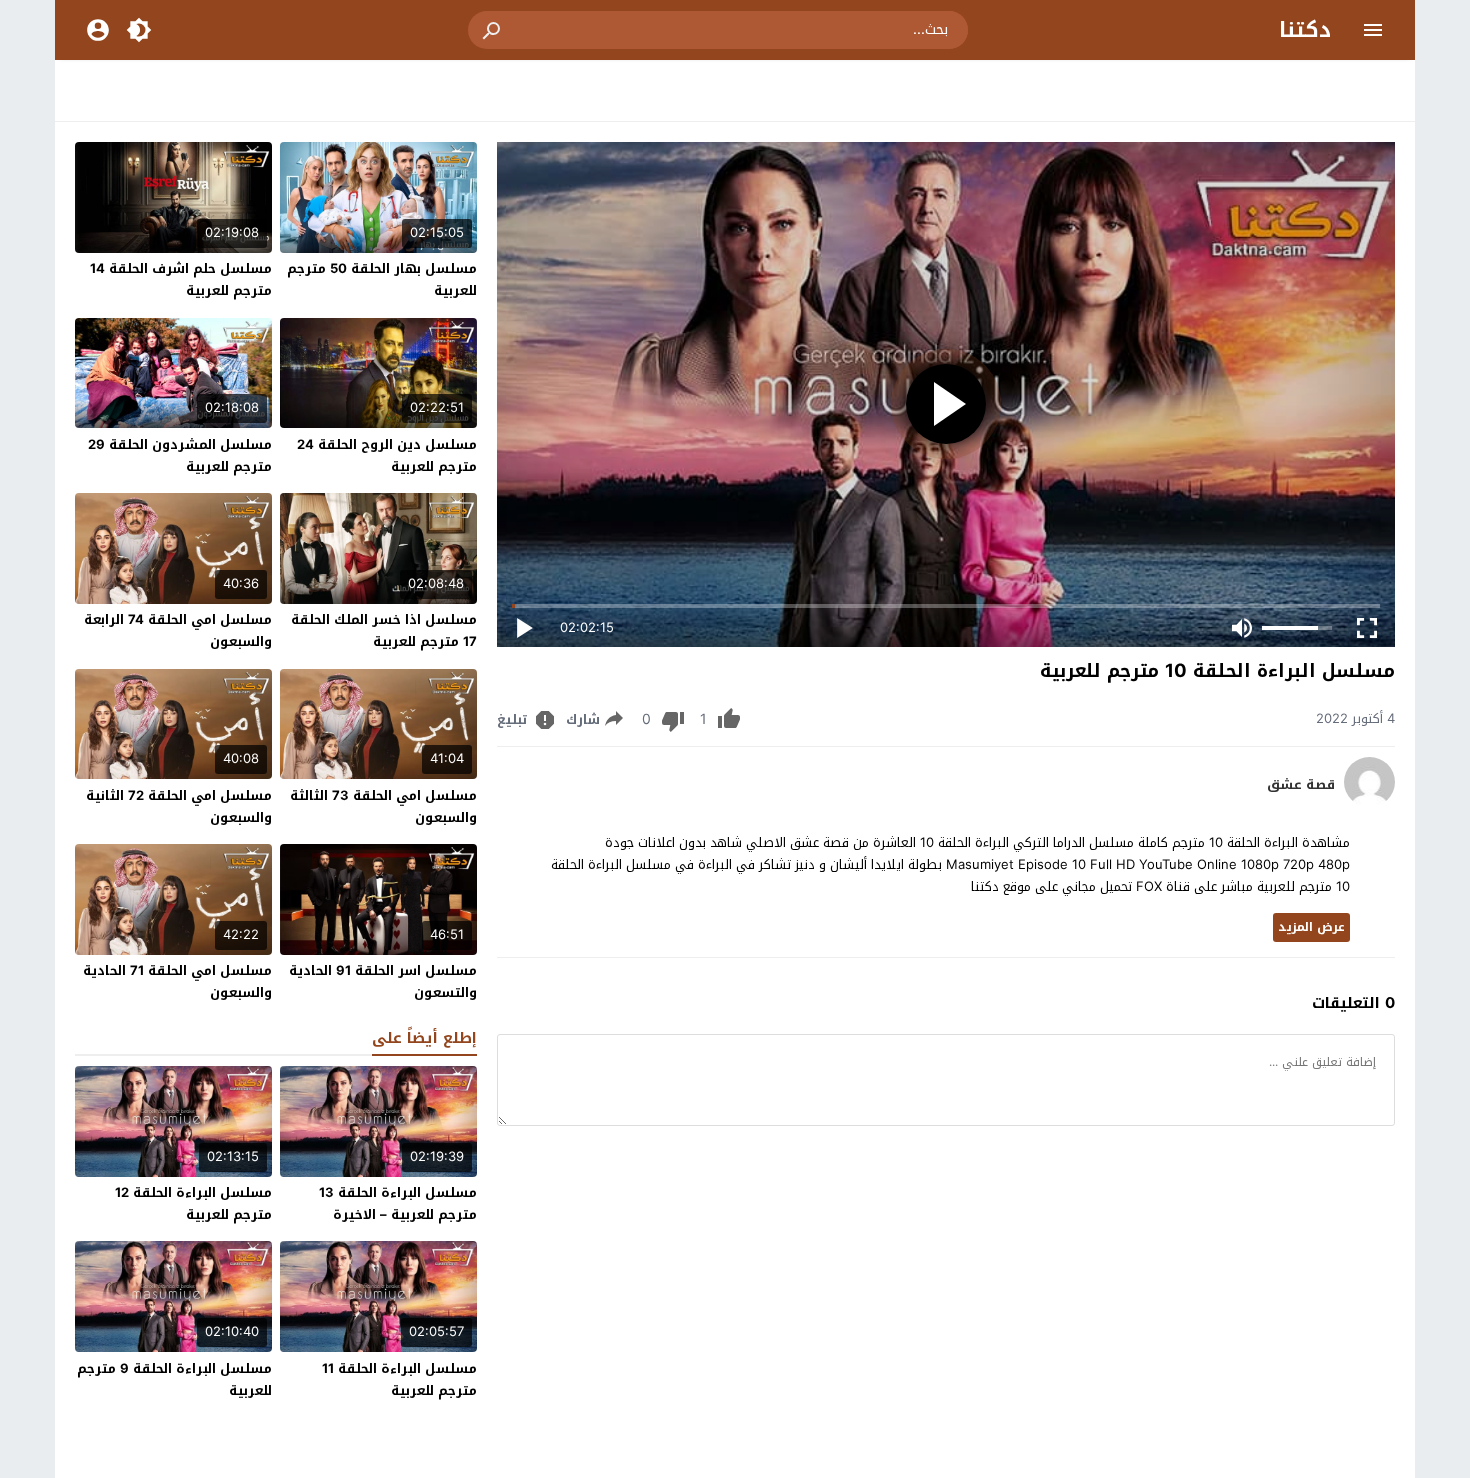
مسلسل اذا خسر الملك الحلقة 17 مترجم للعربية (384, 630)
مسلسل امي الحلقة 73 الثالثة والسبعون (383, 806)
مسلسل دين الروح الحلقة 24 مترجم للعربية (387, 455)
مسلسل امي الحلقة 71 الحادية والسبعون (177, 981)
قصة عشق (1301, 785)
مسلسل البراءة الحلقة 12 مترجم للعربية (193, 1203)
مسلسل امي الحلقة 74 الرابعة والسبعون (178, 630)
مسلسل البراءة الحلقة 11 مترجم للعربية (399, 1379)
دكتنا (1305, 30)
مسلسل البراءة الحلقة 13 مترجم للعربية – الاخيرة (398, 1203)
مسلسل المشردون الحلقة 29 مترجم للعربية (180, 455)
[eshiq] (1369, 802)
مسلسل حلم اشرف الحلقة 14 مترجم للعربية (181, 279)
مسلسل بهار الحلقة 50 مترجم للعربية (382, 279)
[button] (493, 30)
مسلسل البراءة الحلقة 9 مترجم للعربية (174, 1379)
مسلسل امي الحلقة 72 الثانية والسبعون (179, 806)
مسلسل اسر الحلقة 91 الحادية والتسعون (383, 981)
